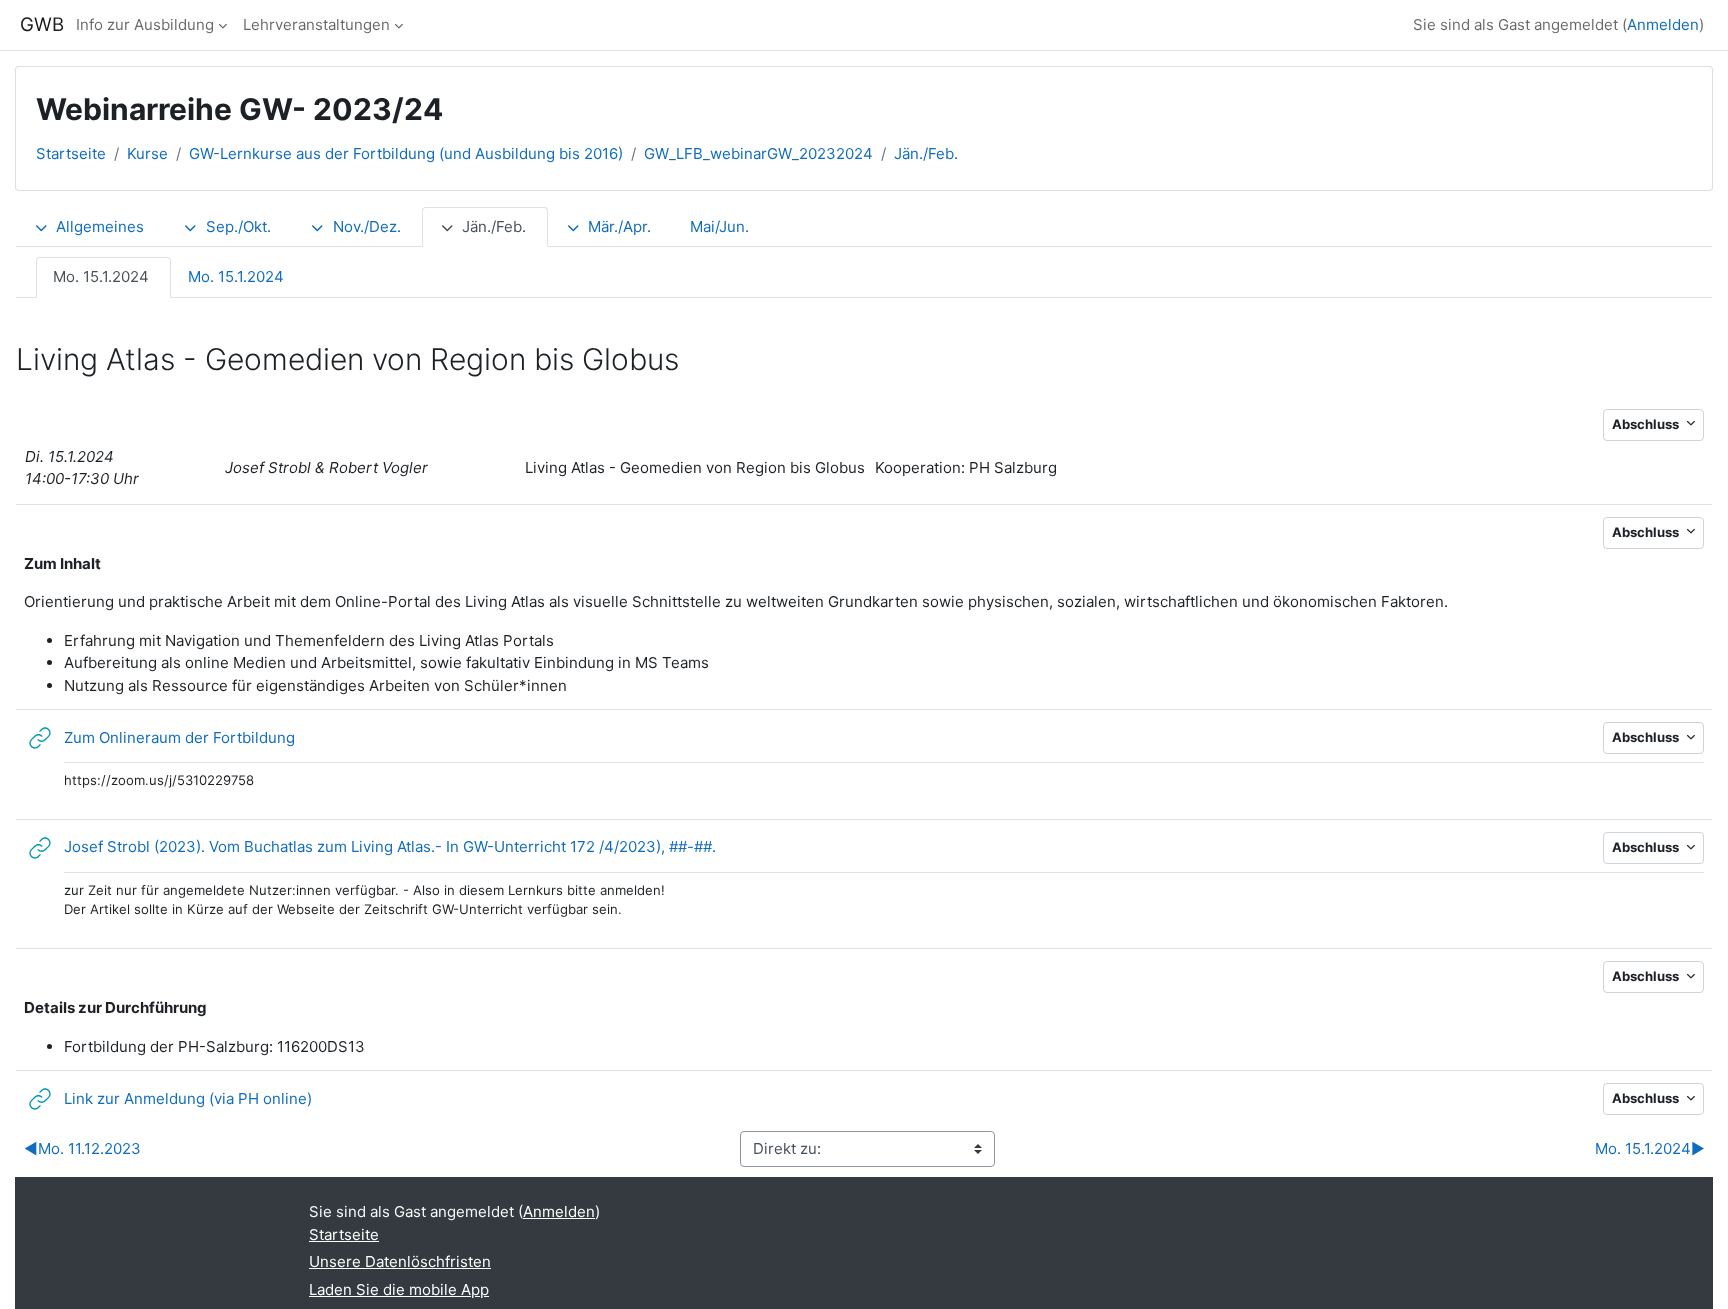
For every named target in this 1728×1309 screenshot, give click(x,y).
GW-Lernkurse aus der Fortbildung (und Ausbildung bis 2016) (406, 153)
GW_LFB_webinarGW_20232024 (758, 153)
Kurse (147, 153)
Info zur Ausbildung (145, 24)
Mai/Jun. (719, 226)
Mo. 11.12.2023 (82, 1148)
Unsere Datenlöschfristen (400, 1261)
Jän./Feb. (926, 153)
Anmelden (1663, 24)
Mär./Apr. (619, 226)
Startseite (71, 153)
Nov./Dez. (367, 226)
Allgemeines (100, 226)
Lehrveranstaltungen (316, 24)
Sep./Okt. (238, 226)
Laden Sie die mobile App (399, 1289)
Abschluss (1647, 424)
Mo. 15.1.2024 (101, 276)
